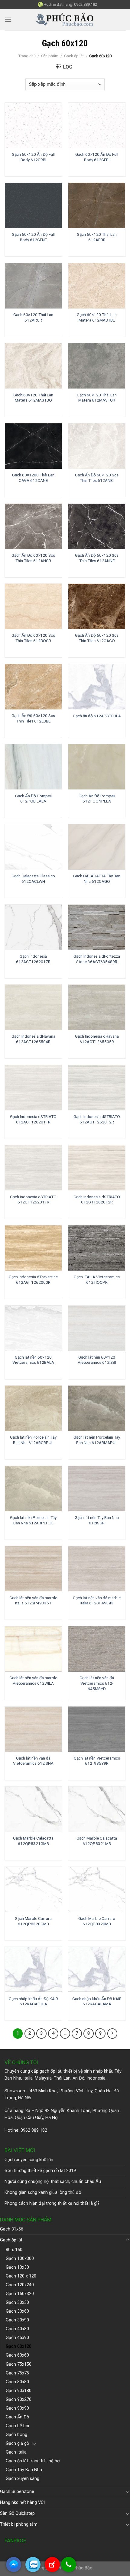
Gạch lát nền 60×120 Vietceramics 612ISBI (97, 1360)
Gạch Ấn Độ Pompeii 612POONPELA (97, 799)
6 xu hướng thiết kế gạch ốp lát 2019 (40, 2171)
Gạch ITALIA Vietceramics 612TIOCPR (97, 1280)
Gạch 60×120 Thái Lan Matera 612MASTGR (97, 398)
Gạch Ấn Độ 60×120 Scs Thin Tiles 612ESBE (33, 718)
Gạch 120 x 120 (21, 2276)
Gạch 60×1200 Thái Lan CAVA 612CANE (33, 478)
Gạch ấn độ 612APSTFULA (97, 716)
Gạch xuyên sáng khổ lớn (29, 2160)
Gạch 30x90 (17, 2320)
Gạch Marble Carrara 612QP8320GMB (33, 1921)
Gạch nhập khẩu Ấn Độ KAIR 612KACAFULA (33, 2001)
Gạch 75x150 (19, 2364)
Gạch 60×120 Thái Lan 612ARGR (33, 317)
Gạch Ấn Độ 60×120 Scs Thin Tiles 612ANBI (97, 478)
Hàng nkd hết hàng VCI (22, 2503)
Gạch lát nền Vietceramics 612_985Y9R (97, 1761)
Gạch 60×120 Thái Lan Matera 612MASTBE (97, 317)
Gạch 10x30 (17, 2267)
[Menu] (8, 20)
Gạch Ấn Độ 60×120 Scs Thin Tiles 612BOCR (33, 638)
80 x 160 (14, 2250)
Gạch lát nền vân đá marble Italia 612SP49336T (33, 1600)
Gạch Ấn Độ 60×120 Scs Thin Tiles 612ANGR (33, 558)
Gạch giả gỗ (17, 2443)
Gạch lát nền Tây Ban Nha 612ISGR (97, 1520)
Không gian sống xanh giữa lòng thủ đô (43, 2192)
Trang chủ (27, 56)
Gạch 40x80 (17, 2329)
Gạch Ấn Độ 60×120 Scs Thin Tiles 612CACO (97, 638)
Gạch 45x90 (17, 2338)
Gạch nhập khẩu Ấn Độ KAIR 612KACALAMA (97, 2001)
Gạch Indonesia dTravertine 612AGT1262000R (33, 1280)
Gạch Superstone (17, 2492)
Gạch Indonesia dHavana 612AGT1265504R (33, 1039)
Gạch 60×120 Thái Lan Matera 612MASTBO (33, 398)
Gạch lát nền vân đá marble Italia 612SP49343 (97, 1600)
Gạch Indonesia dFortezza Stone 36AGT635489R (97, 959)
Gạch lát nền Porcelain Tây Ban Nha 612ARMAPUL (97, 1440)
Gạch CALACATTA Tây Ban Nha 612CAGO (97, 879)
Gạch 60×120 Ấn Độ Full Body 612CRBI (33, 157)
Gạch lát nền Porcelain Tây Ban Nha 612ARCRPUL (33, 1440)
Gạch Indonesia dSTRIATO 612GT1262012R (97, 1200)
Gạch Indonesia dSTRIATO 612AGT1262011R (33, 1119)
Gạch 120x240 (20, 2285)
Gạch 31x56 (12, 2229)
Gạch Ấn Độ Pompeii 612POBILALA (33, 799)
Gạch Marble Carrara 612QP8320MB (97, 1921)
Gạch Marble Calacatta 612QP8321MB (97, 1841)
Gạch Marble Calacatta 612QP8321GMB (33, 1841)
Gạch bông (16, 2435)
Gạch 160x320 (20, 2294)
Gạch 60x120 (19, 2346)
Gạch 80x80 (17, 2382)
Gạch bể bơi (17, 2426)
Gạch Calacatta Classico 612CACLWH (33, 879)
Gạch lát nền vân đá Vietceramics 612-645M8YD (97, 1683)
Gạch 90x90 (17, 2408)
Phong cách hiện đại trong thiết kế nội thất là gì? (52, 2203)
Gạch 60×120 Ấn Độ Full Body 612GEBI (97, 157)
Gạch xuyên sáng (23, 2479)
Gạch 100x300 (20, 2259)
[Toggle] (128, 2240)
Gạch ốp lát (74, 56)
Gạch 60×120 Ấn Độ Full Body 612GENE (33, 237)
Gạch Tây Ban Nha (24, 2470)
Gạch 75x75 (17, 2373)
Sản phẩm (50, 56)
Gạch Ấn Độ (17, 2417)
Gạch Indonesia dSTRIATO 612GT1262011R (33, 1200)
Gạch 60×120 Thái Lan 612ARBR (97, 237)
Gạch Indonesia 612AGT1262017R (33, 959)
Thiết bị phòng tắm (19, 2524)
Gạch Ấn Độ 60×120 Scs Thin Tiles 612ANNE (97, 558)
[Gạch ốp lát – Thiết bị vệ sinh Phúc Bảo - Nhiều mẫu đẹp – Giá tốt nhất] (65, 20)
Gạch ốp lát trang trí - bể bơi (33, 2461)
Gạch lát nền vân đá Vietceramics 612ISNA (33, 1761)
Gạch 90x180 (19, 2391)
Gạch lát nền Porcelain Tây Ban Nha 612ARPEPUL (33, 1520)
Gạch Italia (16, 2452)
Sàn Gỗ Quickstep (17, 2513)
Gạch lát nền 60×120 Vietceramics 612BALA (33, 1360)
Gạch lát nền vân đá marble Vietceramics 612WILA (33, 1680)
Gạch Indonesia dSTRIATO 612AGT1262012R (97, 1119)
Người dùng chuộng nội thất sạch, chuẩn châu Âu (53, 2182)
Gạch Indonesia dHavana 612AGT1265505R (97, 1039)
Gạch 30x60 (17, 2311)
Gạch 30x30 (17, 2302)
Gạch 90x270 (19, 2399)
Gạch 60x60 (17, 2355)
